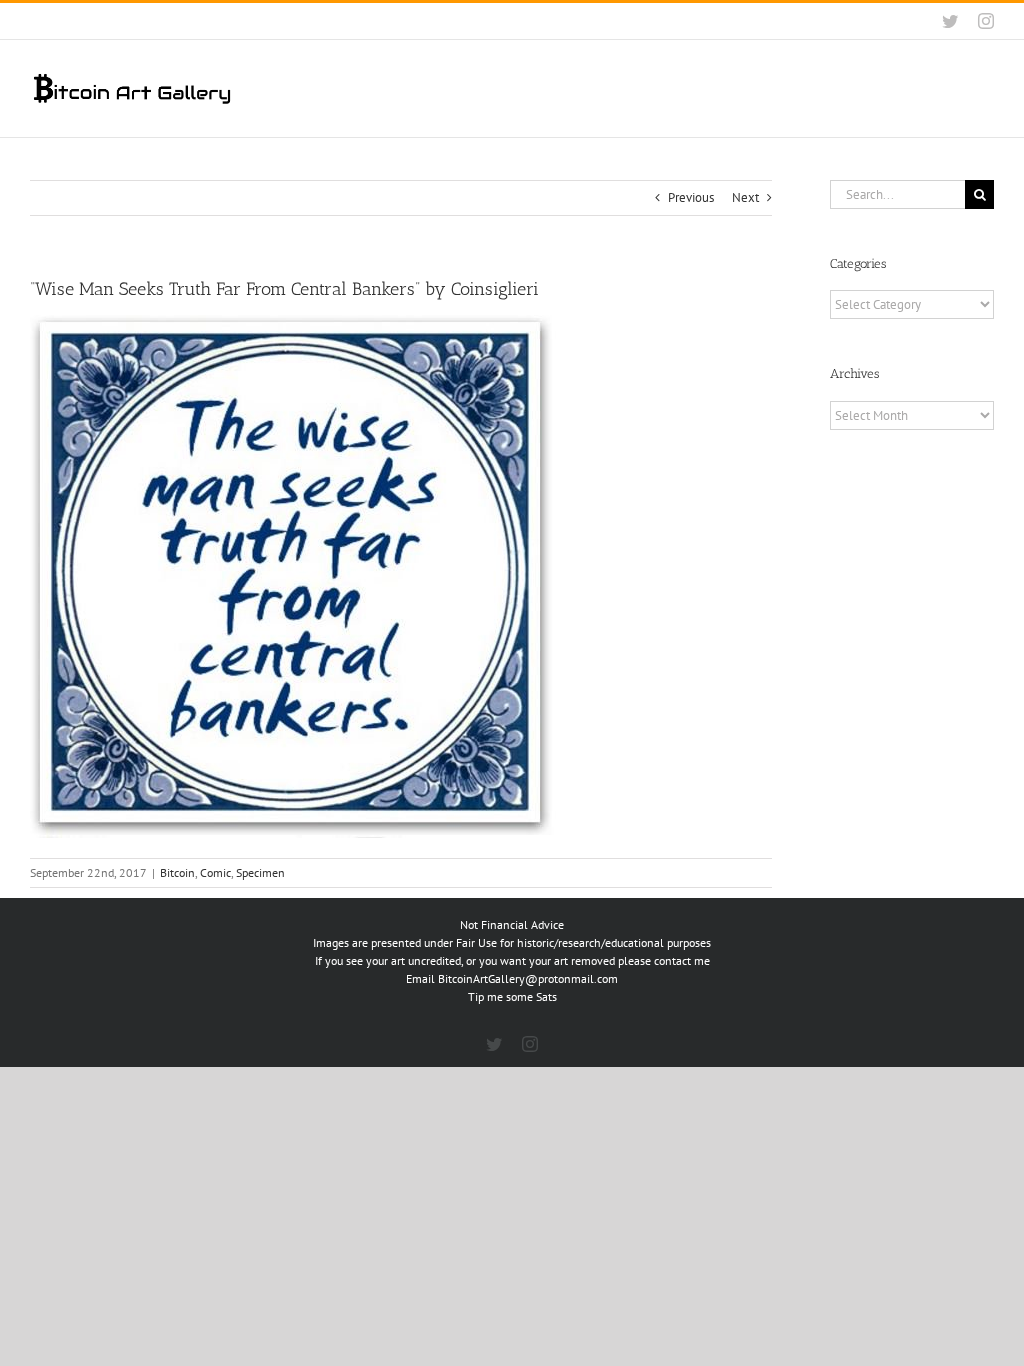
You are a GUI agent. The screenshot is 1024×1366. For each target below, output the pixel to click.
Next (745, 197)
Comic (215, 872)
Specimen (260, 872)
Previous (691, 197)
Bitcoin (177, 872)
